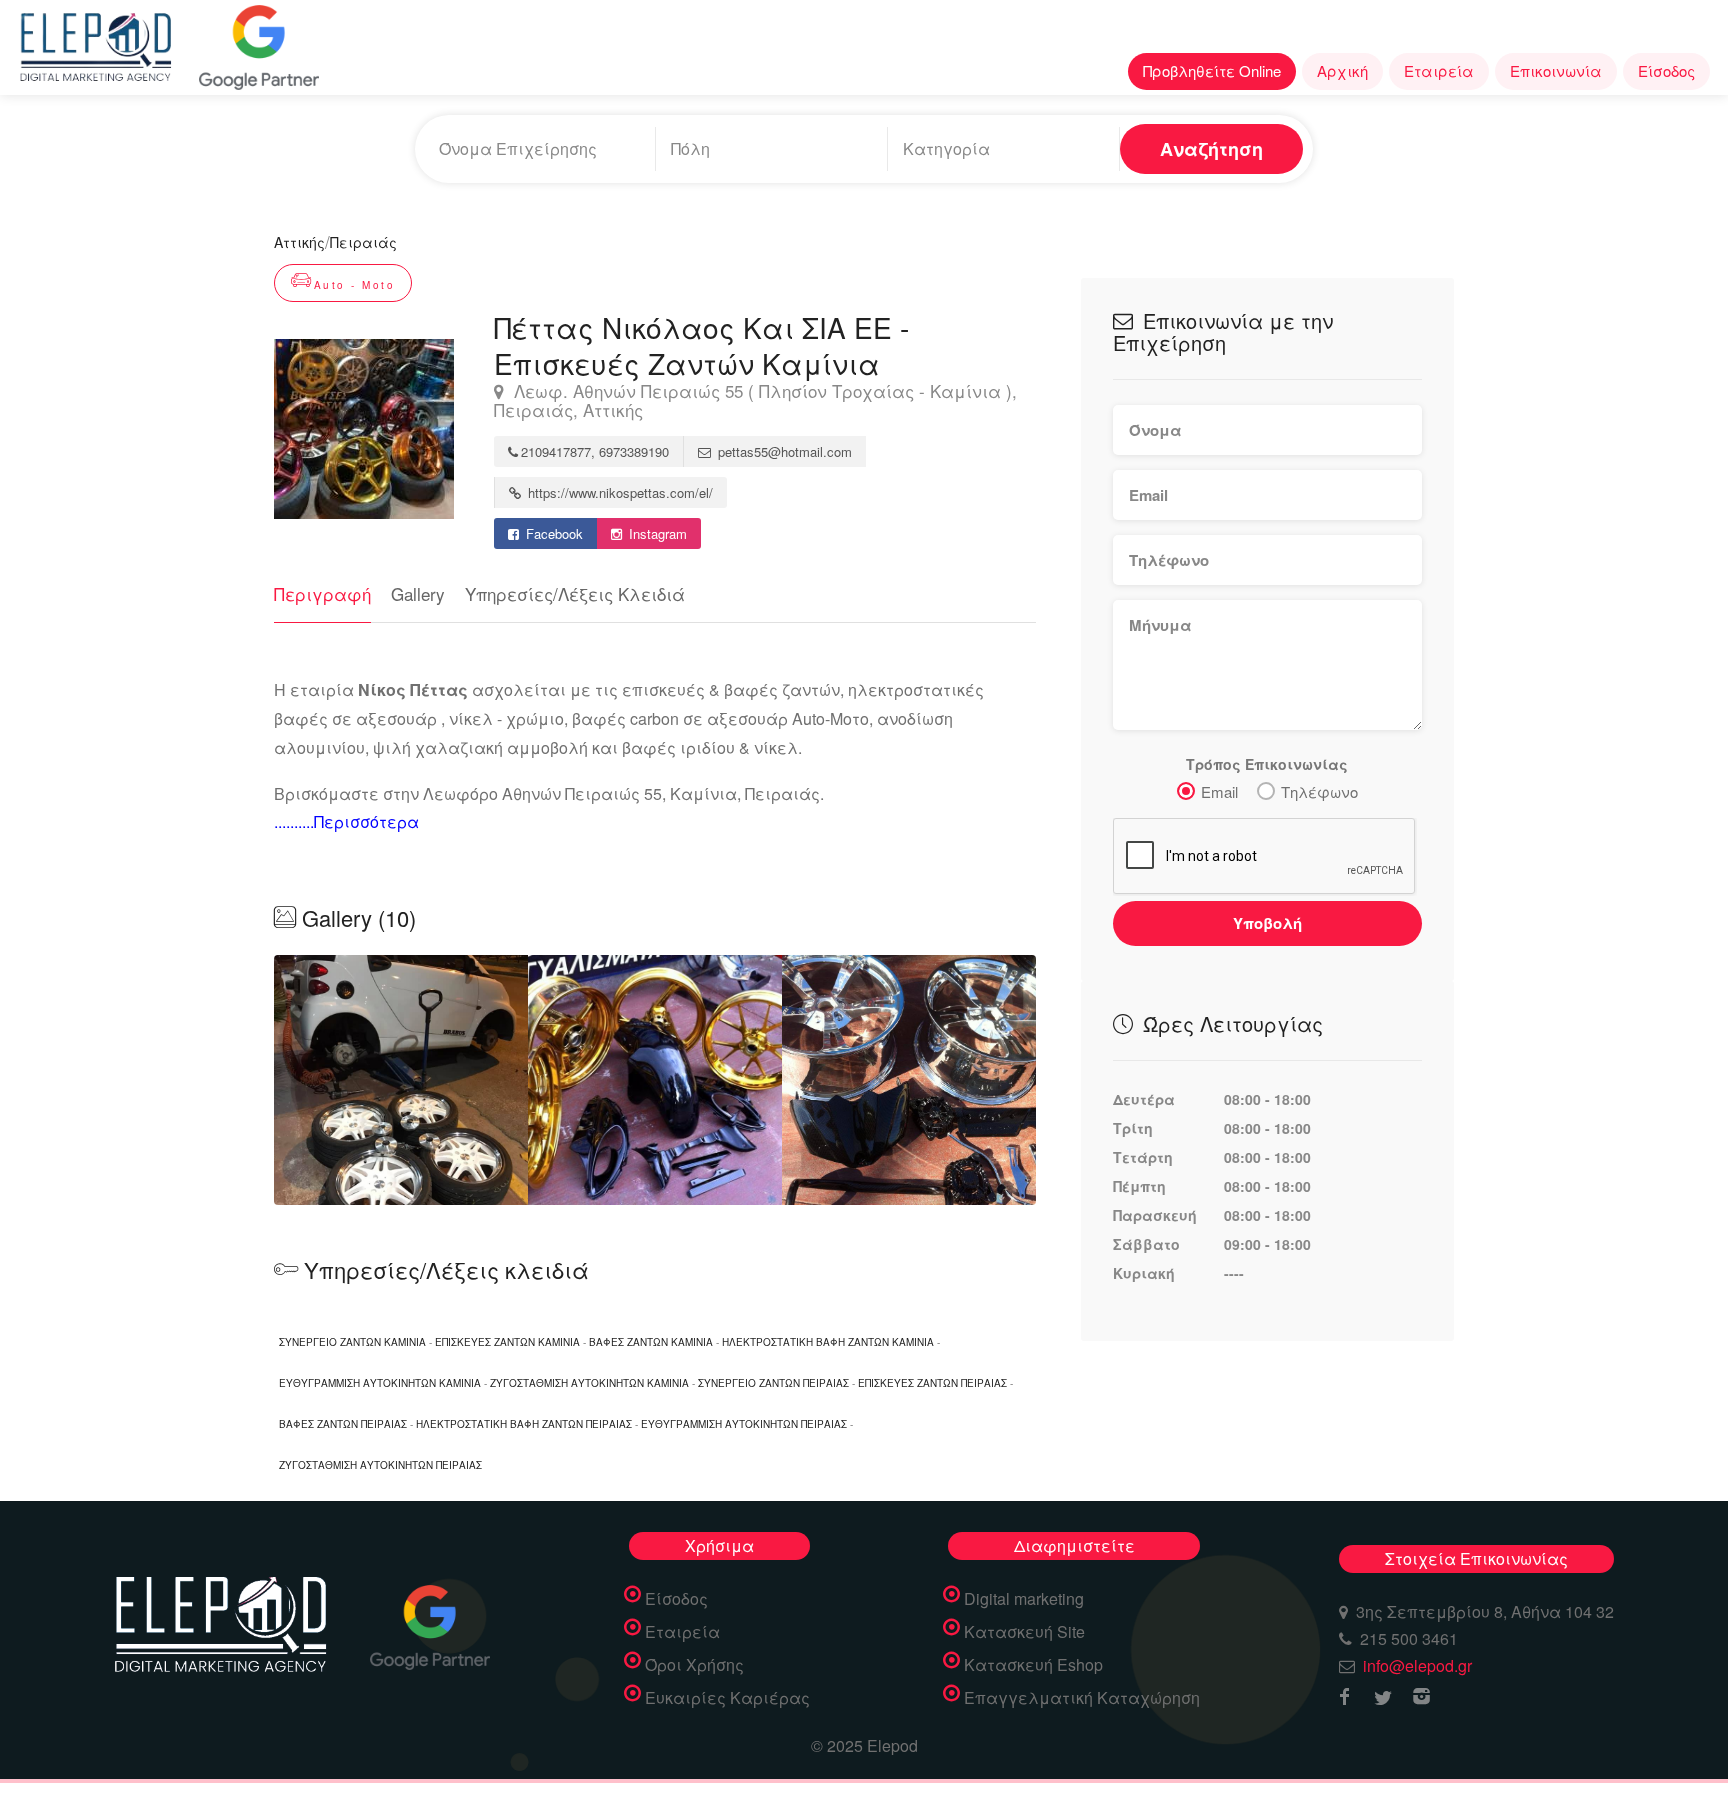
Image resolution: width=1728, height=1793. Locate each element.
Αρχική (1342, 70)
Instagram (656, 533)
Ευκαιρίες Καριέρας (727, 1698)
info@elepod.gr (1417, 1665)
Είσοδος (1666, 70)
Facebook (552, 533)
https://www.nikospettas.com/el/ (618, 492)
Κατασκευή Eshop (1033, 1665)
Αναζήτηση (1211, 149)
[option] (655, 1080)
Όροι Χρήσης (694, 1665)
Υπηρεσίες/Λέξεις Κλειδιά (575, 593)
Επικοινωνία (1556, 70)
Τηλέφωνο (1319, 791)
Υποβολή (1267, 923)
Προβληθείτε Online (1212, 70)
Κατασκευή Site (1024, 1632)
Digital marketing (1024, 1599)
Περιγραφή (322, 593)
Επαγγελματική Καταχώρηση (1082, 1698)
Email (1219, 791)
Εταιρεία (1439, 70)
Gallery (418, 593)
